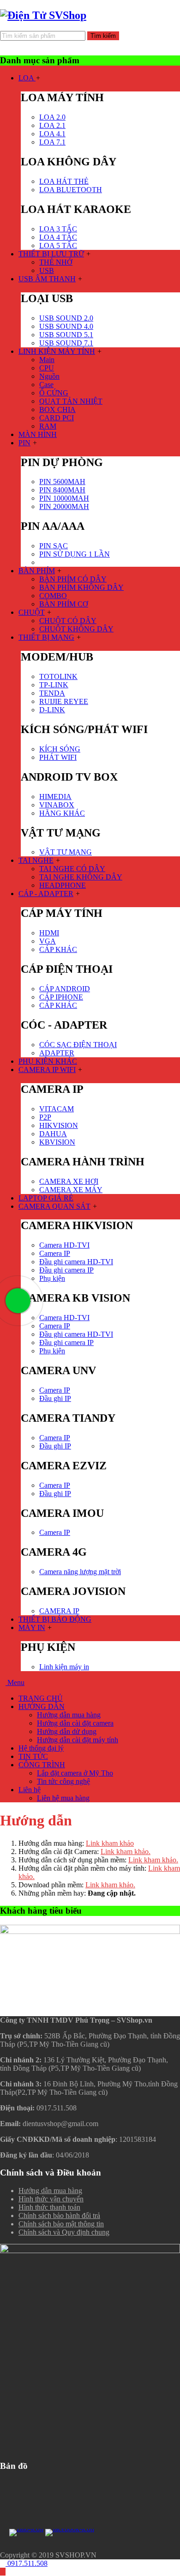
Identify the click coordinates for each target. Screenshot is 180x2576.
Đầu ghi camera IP (66, 1270)
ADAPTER (57, 1053)
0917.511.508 (27, 2563)
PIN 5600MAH (62, 482)
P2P (45, 1117)
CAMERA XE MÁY (71, 1190)
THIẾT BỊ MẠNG (46, 637)
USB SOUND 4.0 (66, 326)
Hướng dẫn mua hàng (69, 1715)
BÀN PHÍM (37, 571)
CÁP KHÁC (58, 949)
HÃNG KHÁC (62, 813)
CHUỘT (32, 612)
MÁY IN (32, 1627)
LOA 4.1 (52, 134)
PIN (24, 443)
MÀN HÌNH (38, 434)
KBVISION (57, 1142)
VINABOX (57, 805)
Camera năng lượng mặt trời (80, 1572)
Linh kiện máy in (64, 1667)
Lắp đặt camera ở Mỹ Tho (75, 1773)
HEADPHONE (63, 885)
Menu (15, 1682)
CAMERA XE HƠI (69, 1181)
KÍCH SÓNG (60, 749)
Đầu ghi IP (55, 1398)
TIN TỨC (33, 1756)
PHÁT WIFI (58, 757)
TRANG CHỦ (41, 1698)
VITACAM (57, 1109)
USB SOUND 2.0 (66, 318)
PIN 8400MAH (62, 490)
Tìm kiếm (103, 36)
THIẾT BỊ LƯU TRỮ (51, 254)
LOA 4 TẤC (58, 237)
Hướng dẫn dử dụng (67, 1731)
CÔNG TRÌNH (42, 1765)
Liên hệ (30, 1790)
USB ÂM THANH (47, 279)
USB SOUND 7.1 (66, 343)
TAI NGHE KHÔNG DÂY (81, 877)
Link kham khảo (110, 1843)
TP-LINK (54, 685)
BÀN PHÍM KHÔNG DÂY (81, 587)
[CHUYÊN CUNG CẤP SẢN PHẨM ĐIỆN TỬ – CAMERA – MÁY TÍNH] (43, 15)
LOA (27, 78)
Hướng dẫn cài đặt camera (75, 1723)
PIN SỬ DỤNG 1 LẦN (75, 554)
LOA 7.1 (52, 142)
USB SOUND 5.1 (66, 335)
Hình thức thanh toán (49, 2207)
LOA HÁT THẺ (64, 181)
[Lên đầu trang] (3, 2572)
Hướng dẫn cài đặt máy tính (78, 1740)
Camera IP (55, 1253)
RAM (48, 426)
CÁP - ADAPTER (46, 894)
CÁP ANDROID (65, 989)
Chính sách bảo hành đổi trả (59, 2215)
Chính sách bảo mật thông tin (61, 2224)
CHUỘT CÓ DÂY (68, 621)
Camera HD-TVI (64, 1245)
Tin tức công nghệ (63, 1781)
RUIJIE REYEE (64, 701)
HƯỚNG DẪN (42, 1706)
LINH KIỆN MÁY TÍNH (57, 351)
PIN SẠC (54, 546)
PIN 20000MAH (64, 506)
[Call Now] (17, 1300)
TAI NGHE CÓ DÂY (72, 869)
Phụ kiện (52, 1278)
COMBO (53, 596)
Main (47, 360)
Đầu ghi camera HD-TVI (76, 1262)
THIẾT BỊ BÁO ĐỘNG (55, 1619)
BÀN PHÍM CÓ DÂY (73, 579)
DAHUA (53, 1134)
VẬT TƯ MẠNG (66, 852)
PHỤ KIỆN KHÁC (48, 1061)
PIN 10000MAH (64, 498)
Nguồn (49, 376)
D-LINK (52, 710)
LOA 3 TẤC (58, 229)
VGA (48, 941)
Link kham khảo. (126, 1852)
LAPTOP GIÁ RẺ (46, 1198)
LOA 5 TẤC (58, 245)
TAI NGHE (36, 860)
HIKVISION (59, 1125)
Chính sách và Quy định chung (64, 2232)
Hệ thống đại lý (41, 1748)
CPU (47, 368)
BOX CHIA (57, 409)
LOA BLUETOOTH (71, 190)
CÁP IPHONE (61, 997)
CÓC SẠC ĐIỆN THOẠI (78, 1045)
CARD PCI (57, 418)
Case (46, 385)
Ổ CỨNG (54, 393)
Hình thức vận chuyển (51, 2199)
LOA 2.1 (52, 125)
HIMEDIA (55, 797)
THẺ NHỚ (56, 262)
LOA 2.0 (52, 117)
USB (47, 270)
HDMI (49, 933)
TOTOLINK (58, 676)
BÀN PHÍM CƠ (64, 604)
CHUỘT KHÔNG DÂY (76, 629)
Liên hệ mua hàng (63, 1798)
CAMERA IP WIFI (47, 1070)
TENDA (52, 693)
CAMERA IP (59, 1611)
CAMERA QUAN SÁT (54, 1206)
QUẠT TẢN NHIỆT (71, 401)
